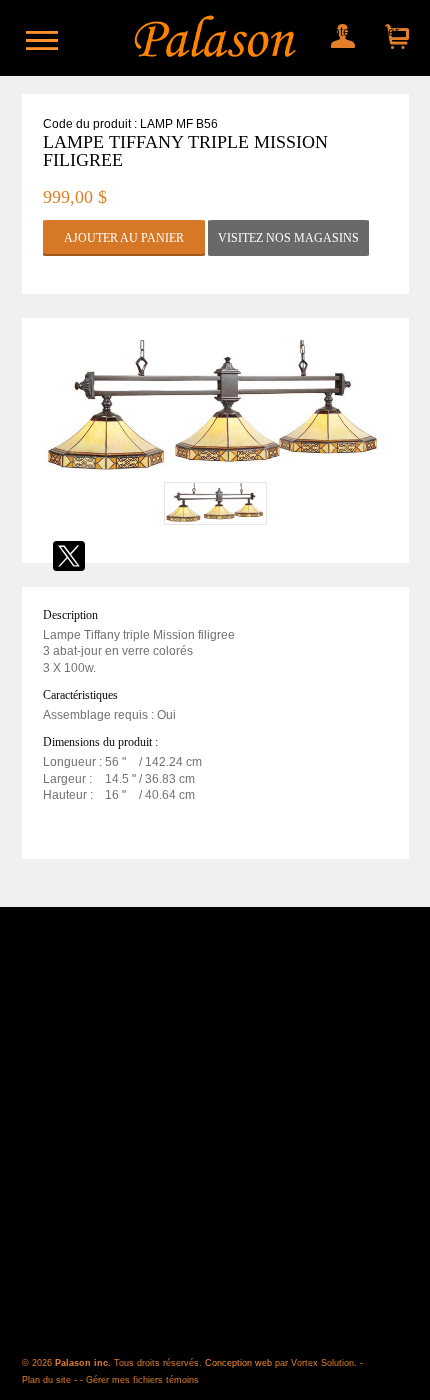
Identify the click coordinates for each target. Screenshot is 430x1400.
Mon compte (340, 32)
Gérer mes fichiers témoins (142, 1380)
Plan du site (46, 1380)
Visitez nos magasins (288, 238)
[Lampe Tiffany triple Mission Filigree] (215, 473)
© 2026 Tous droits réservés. (113, 1363)
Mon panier (392, 32)
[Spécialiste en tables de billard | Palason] (215, 38)
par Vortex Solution (314, 1363)
